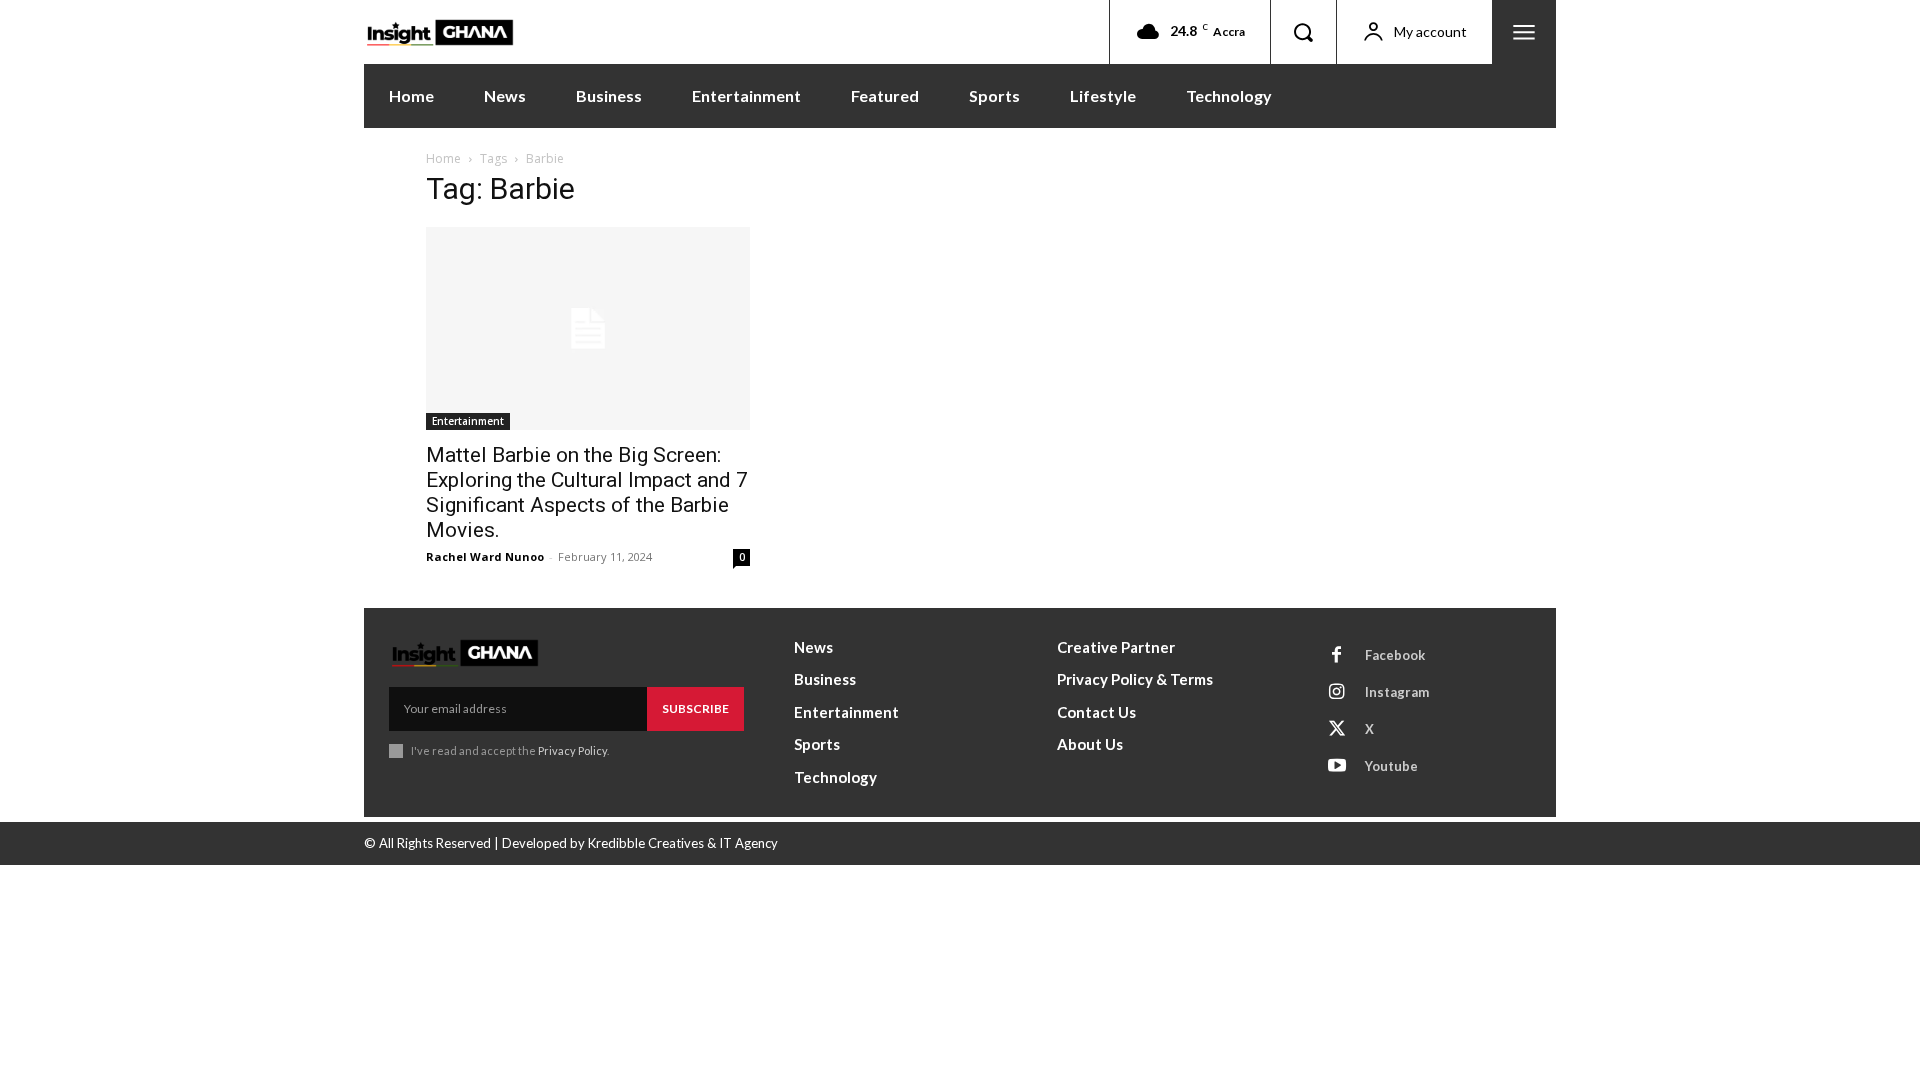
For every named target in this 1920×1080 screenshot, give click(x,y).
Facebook (1395, 655)
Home (443, 158)
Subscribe (695, 708)
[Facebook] (1337, 656)
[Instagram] (1337, 693)
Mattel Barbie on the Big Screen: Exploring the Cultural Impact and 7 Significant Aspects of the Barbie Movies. (587, 492)
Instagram (1397, 692)
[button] (1303, 32)
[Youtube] (1337, 767)
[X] (1337, 730)
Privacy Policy (572, 750)
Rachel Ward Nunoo (485, 556)
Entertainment (468, 421)
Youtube (1391, 766)
